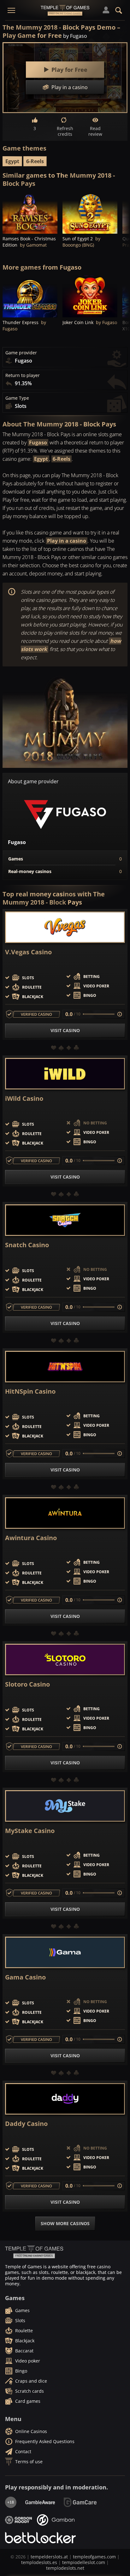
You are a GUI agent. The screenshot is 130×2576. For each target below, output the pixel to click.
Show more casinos (65, 2223)
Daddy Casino (26, 2124)
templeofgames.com (94, 2557)
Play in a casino (67, 541)
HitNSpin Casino (30, 1391)
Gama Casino (25, 1977)
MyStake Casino (30, 1831)
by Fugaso (75, 36)
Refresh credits (65, 131)
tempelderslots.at (49, 2557)
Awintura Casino (31, 1538)
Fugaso (38, 443)
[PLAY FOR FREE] (30, 213)
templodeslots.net (65, 2568)
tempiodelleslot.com (84, 2562)
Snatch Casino (27, 1245)
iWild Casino (24, 1099)
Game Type (17, 398)
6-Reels (35, 161)
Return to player (23, 375)
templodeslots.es (39, 2562)
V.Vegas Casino (28, 952)
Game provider (21, 353)
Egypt (12, 161)
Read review (95, 131)
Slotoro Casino (27, 1684)
